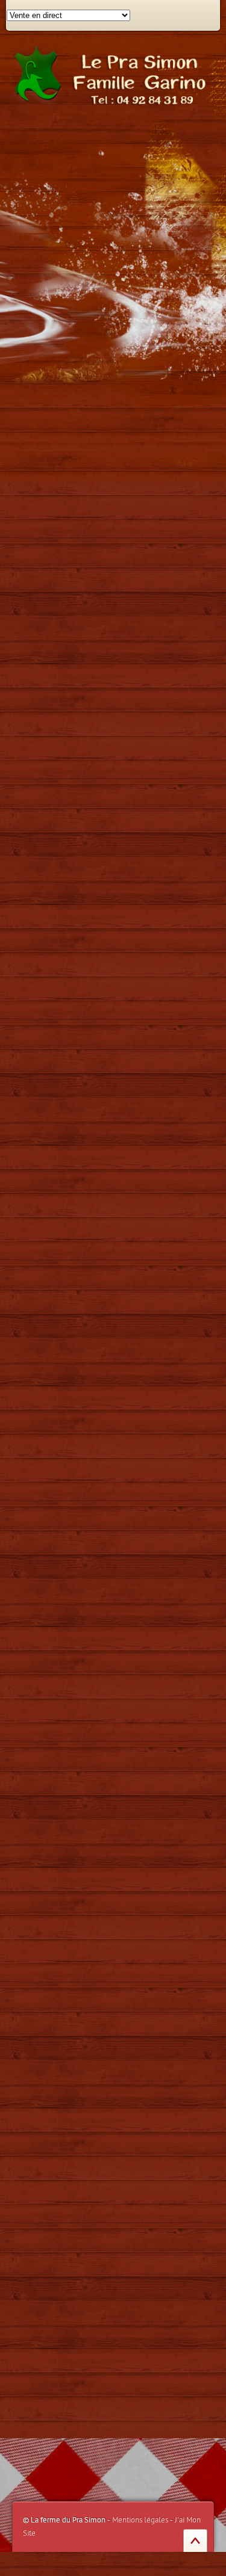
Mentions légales (140, 2520)
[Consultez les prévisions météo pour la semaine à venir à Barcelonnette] (67, 2235)
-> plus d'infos (138, 1962)
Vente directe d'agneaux (121, 168)
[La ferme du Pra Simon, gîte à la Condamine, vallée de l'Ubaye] (113, 74)
